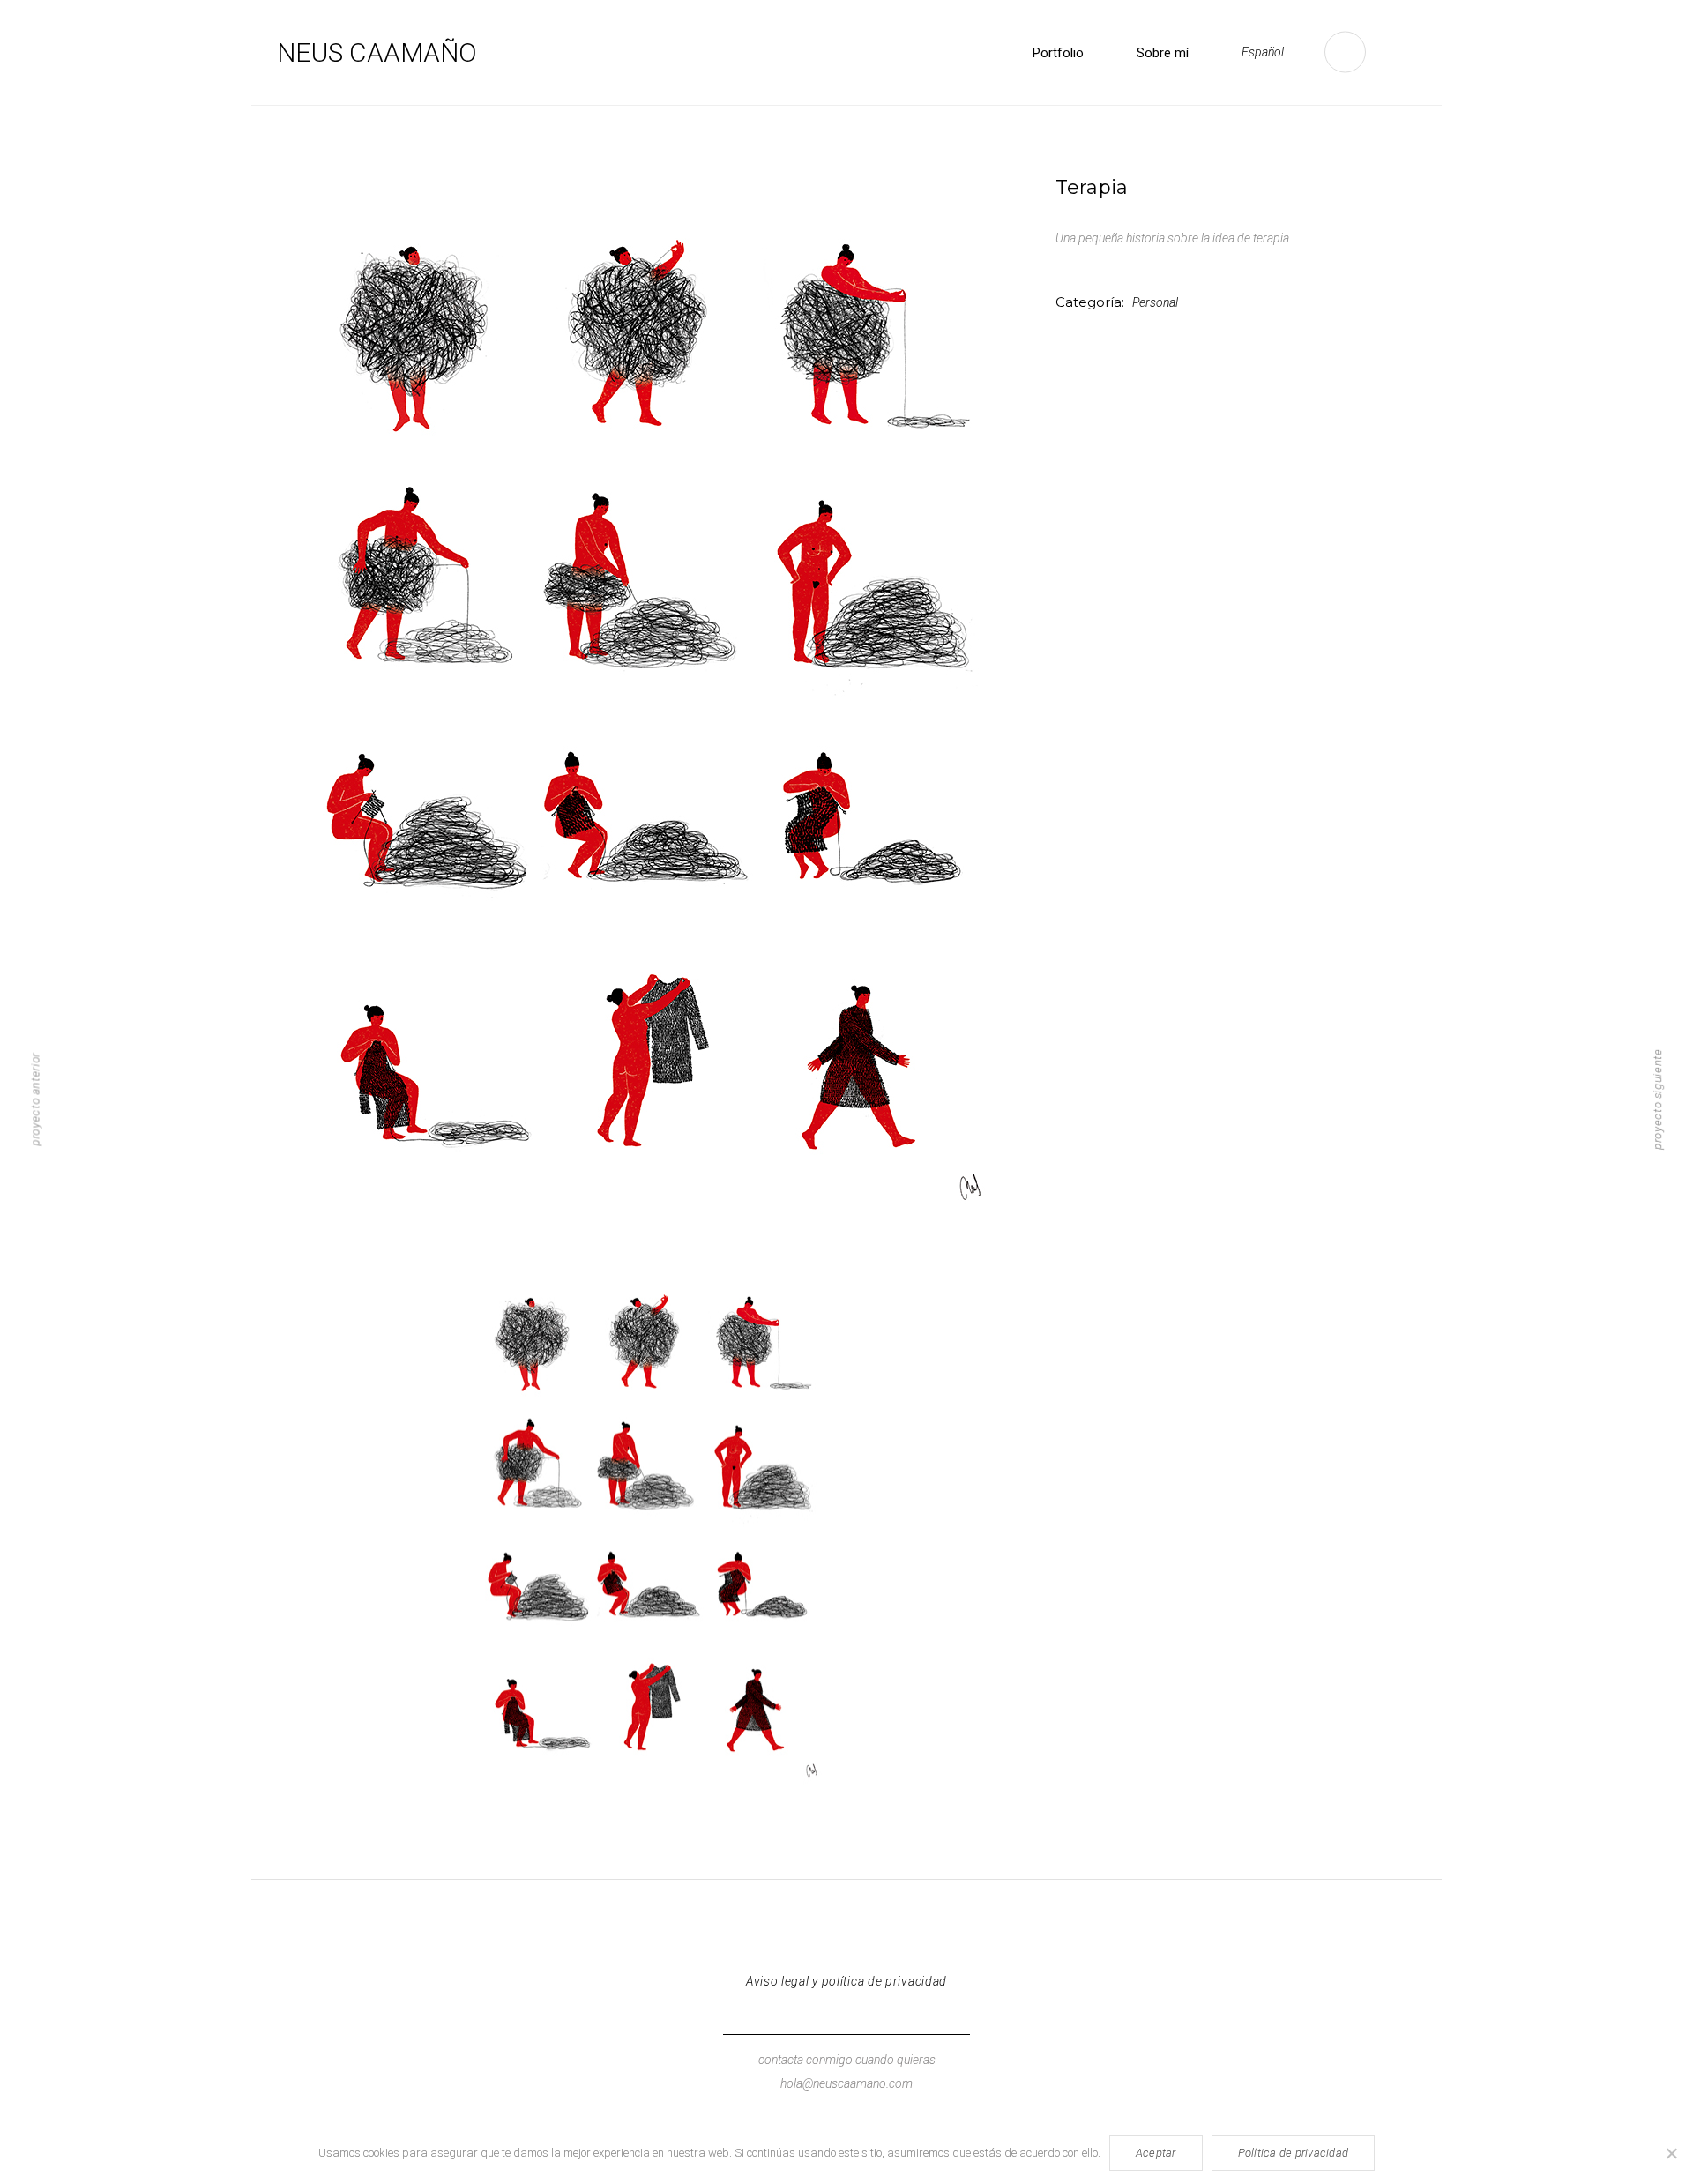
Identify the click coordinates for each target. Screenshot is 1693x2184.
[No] (1671, 2153)
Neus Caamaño (377, 52)
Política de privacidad (1294, 2153)
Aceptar (1156, 2153)
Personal (1155, 302)
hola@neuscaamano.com (846, 2083)
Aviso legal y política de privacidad (846, 1981)
